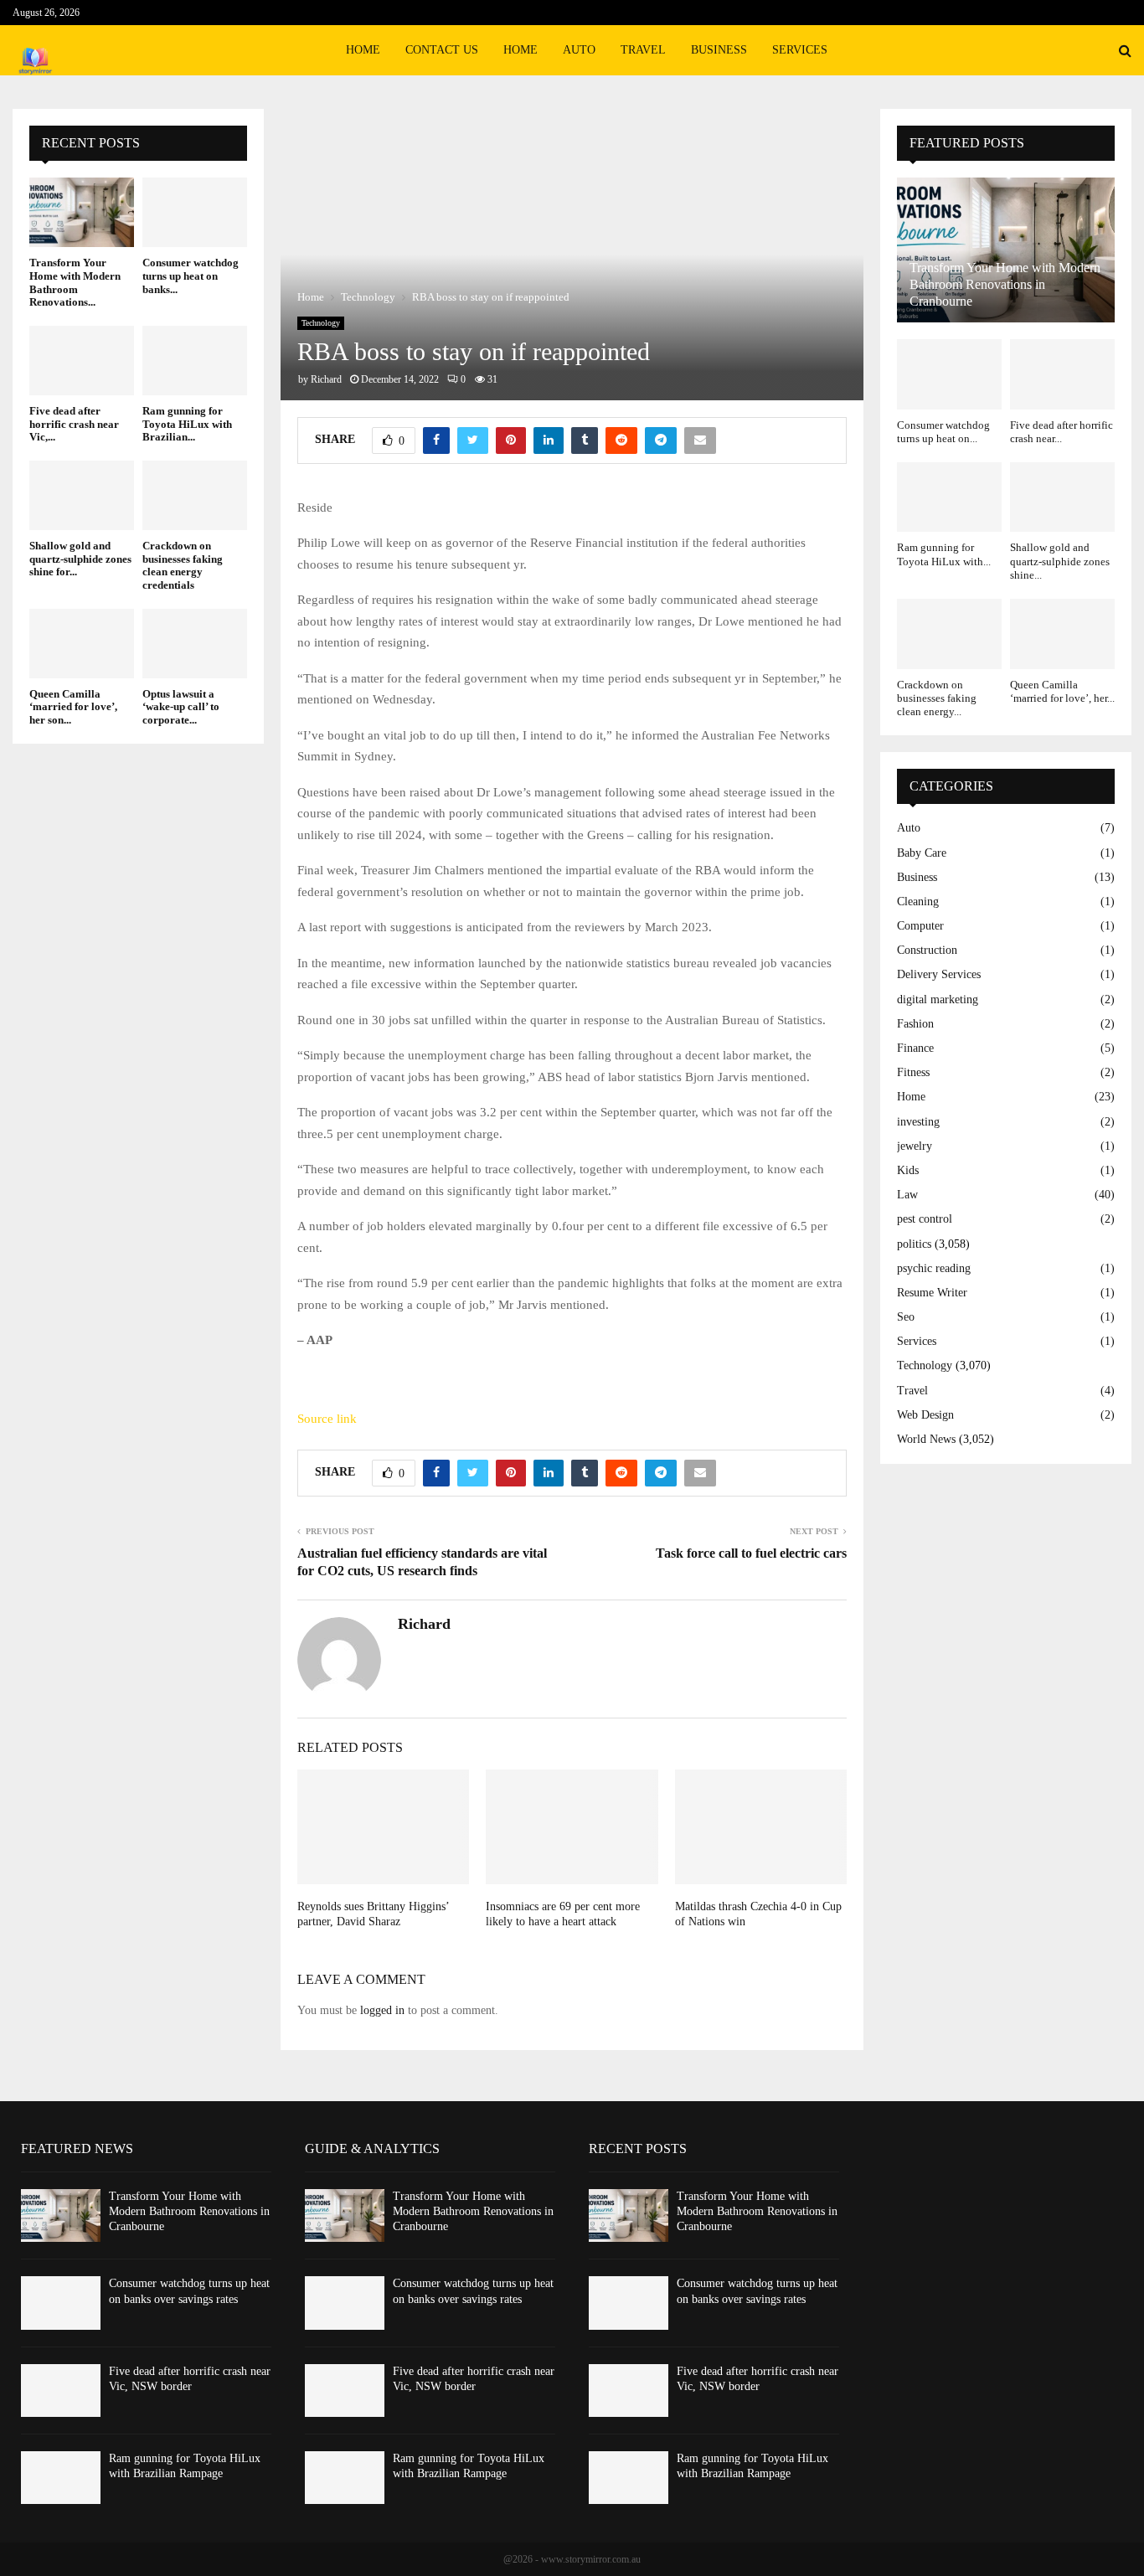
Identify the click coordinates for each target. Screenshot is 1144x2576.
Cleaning (918, 902)
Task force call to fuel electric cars (751, 1553)
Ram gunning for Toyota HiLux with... (944, 554)
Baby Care (922, 853)
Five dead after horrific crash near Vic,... (74, 424)
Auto (579, 50)
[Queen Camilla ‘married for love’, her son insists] (82, 644)
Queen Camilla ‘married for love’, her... (1062, 691)
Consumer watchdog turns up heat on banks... (191, 276)
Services (800, 50)
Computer (920, 926)
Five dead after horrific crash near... (1062, 432)
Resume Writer (932, 1293)
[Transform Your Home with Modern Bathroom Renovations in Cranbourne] (82, 212)
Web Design (925, 1415)
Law (907, 1195)
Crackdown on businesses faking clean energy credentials (183, 565)
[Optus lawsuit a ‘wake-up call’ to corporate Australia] (195, 644)
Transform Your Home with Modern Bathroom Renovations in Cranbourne (1005, 284)
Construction (927, 950)
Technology (321, 323)
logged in (382, 2010)
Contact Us (442, 50)
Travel (643, 50)
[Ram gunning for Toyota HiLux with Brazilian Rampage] (195, 361)
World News (926, 1439)
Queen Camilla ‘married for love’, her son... (73, 707)
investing (918, 1122)
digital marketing (938, 999)
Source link (327, 1419)
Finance (915, 1048)
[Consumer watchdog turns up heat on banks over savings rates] (195, 212)
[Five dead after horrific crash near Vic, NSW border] (82, 361)
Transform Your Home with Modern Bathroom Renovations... (75, 282)
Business (719, 50)
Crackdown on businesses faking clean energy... (937, 698)
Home (363, 50)
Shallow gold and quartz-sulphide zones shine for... (80, 559)
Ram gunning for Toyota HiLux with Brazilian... (187, 424)
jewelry (915, 1146)
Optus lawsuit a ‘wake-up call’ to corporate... (181, 707)
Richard (326, 379)
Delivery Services (939, 974)
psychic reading (934, 1268)
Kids (908, 1170)
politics (914, 1244)
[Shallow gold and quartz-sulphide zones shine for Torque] (82, 495)
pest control (925, 1219)
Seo (906, 1317)
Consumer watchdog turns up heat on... (943, 432)
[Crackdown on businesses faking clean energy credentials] (195, 495)
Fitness (913, 1072)
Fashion (915, 1024)
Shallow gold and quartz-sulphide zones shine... (1060, 561)
